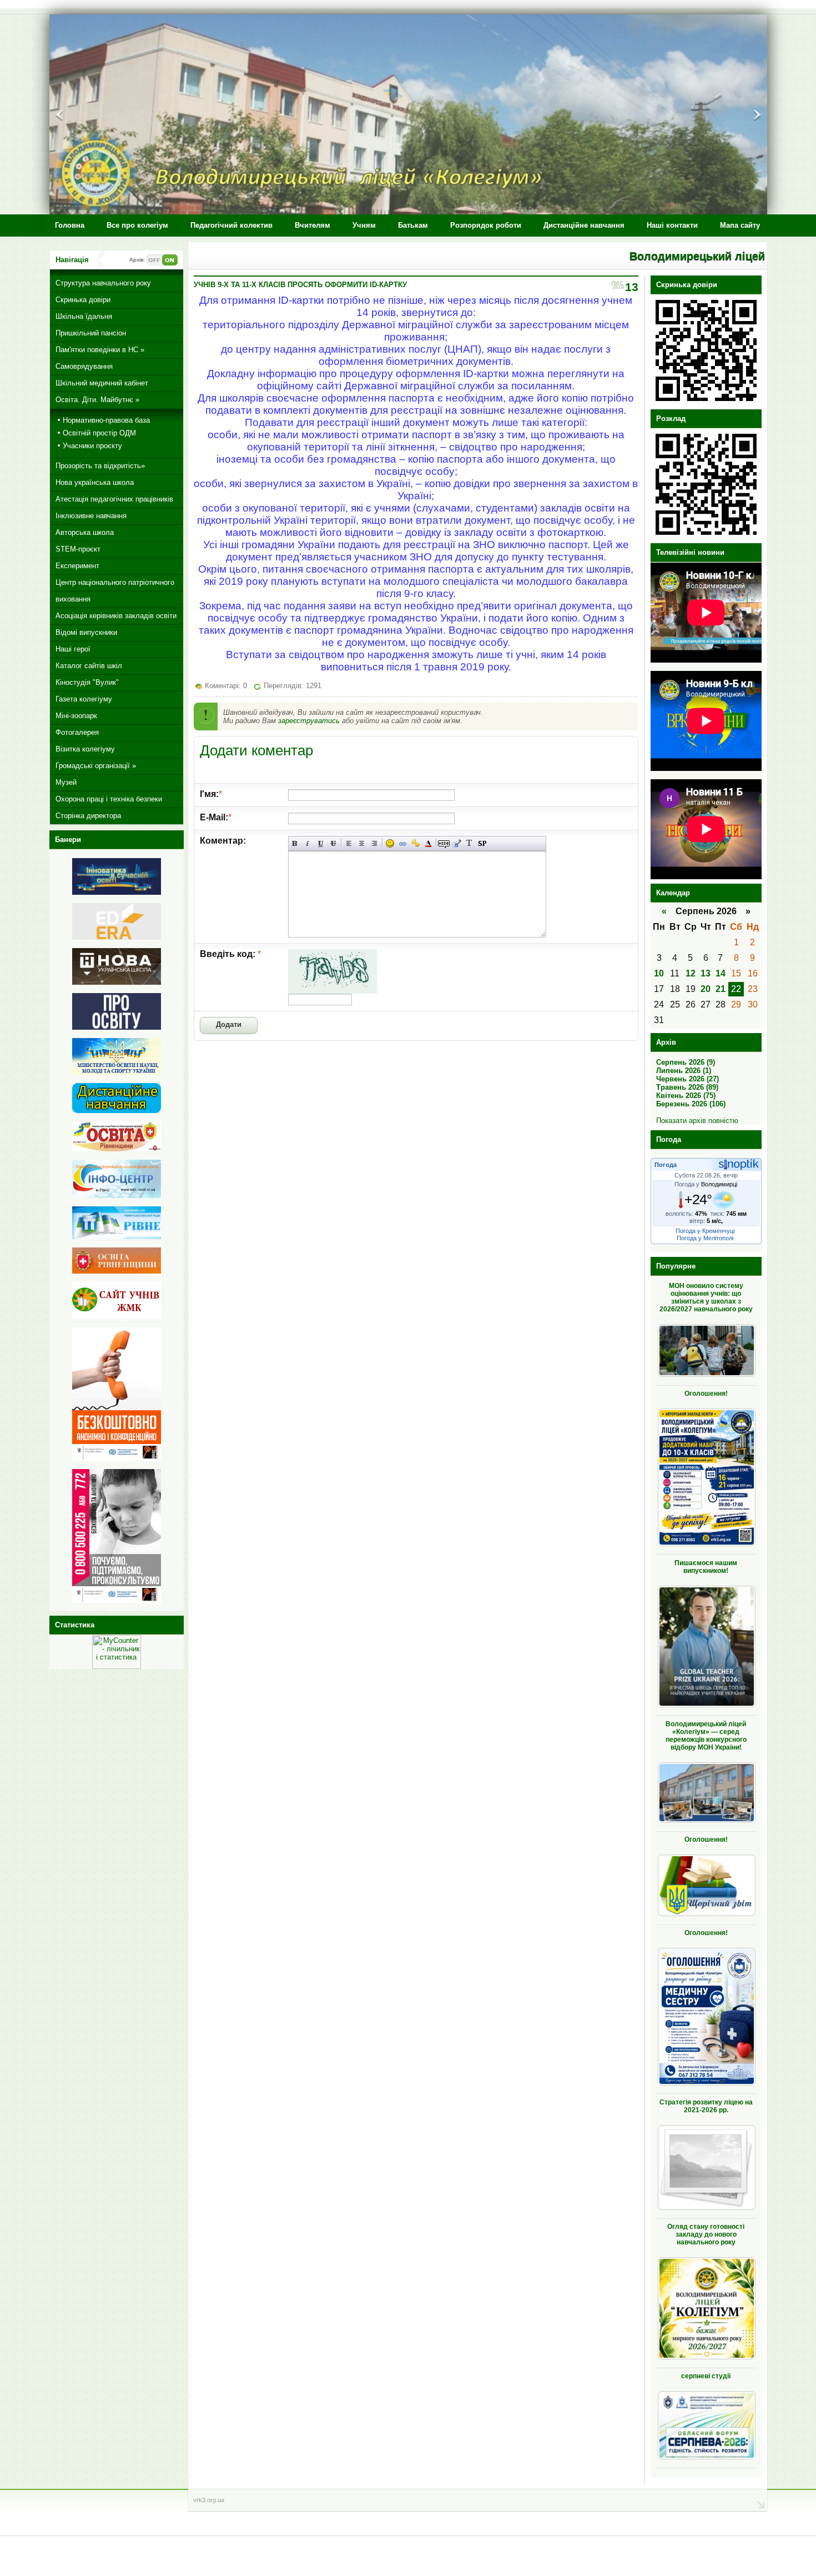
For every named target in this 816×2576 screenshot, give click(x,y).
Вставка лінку (403, 843)
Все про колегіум (137, 225)
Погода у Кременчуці (705, 1231)
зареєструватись (309, 721)
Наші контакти (672, 225)
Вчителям (313, 225)
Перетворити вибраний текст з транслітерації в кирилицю (469, 843)
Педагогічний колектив (231, 225)
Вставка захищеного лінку (415, 843)
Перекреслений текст (333, 843)
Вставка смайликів (390, 843)
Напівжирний (295, 843)
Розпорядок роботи (486, 225)
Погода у (706, 1184)
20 (706, 989)
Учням (364, 225)
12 (691, 973)
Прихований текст (444, 843)
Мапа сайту (740, 225)
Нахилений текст (308, 843)
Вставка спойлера (482, 843)
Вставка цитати (457, 843)
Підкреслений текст (321, 843)
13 (706, 973)
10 (659, 973)
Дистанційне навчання (584, 225)
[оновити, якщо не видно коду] (333, 991)
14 (721, 973)
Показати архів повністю (697, 1121)
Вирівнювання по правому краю (374, 843)
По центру (362, 843)
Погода (666, 1165)
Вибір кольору (428, 843)
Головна (70, 225)
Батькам (413, 225)
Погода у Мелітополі (705, 1238)
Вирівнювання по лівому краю (349, 843)
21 (721, 989)
